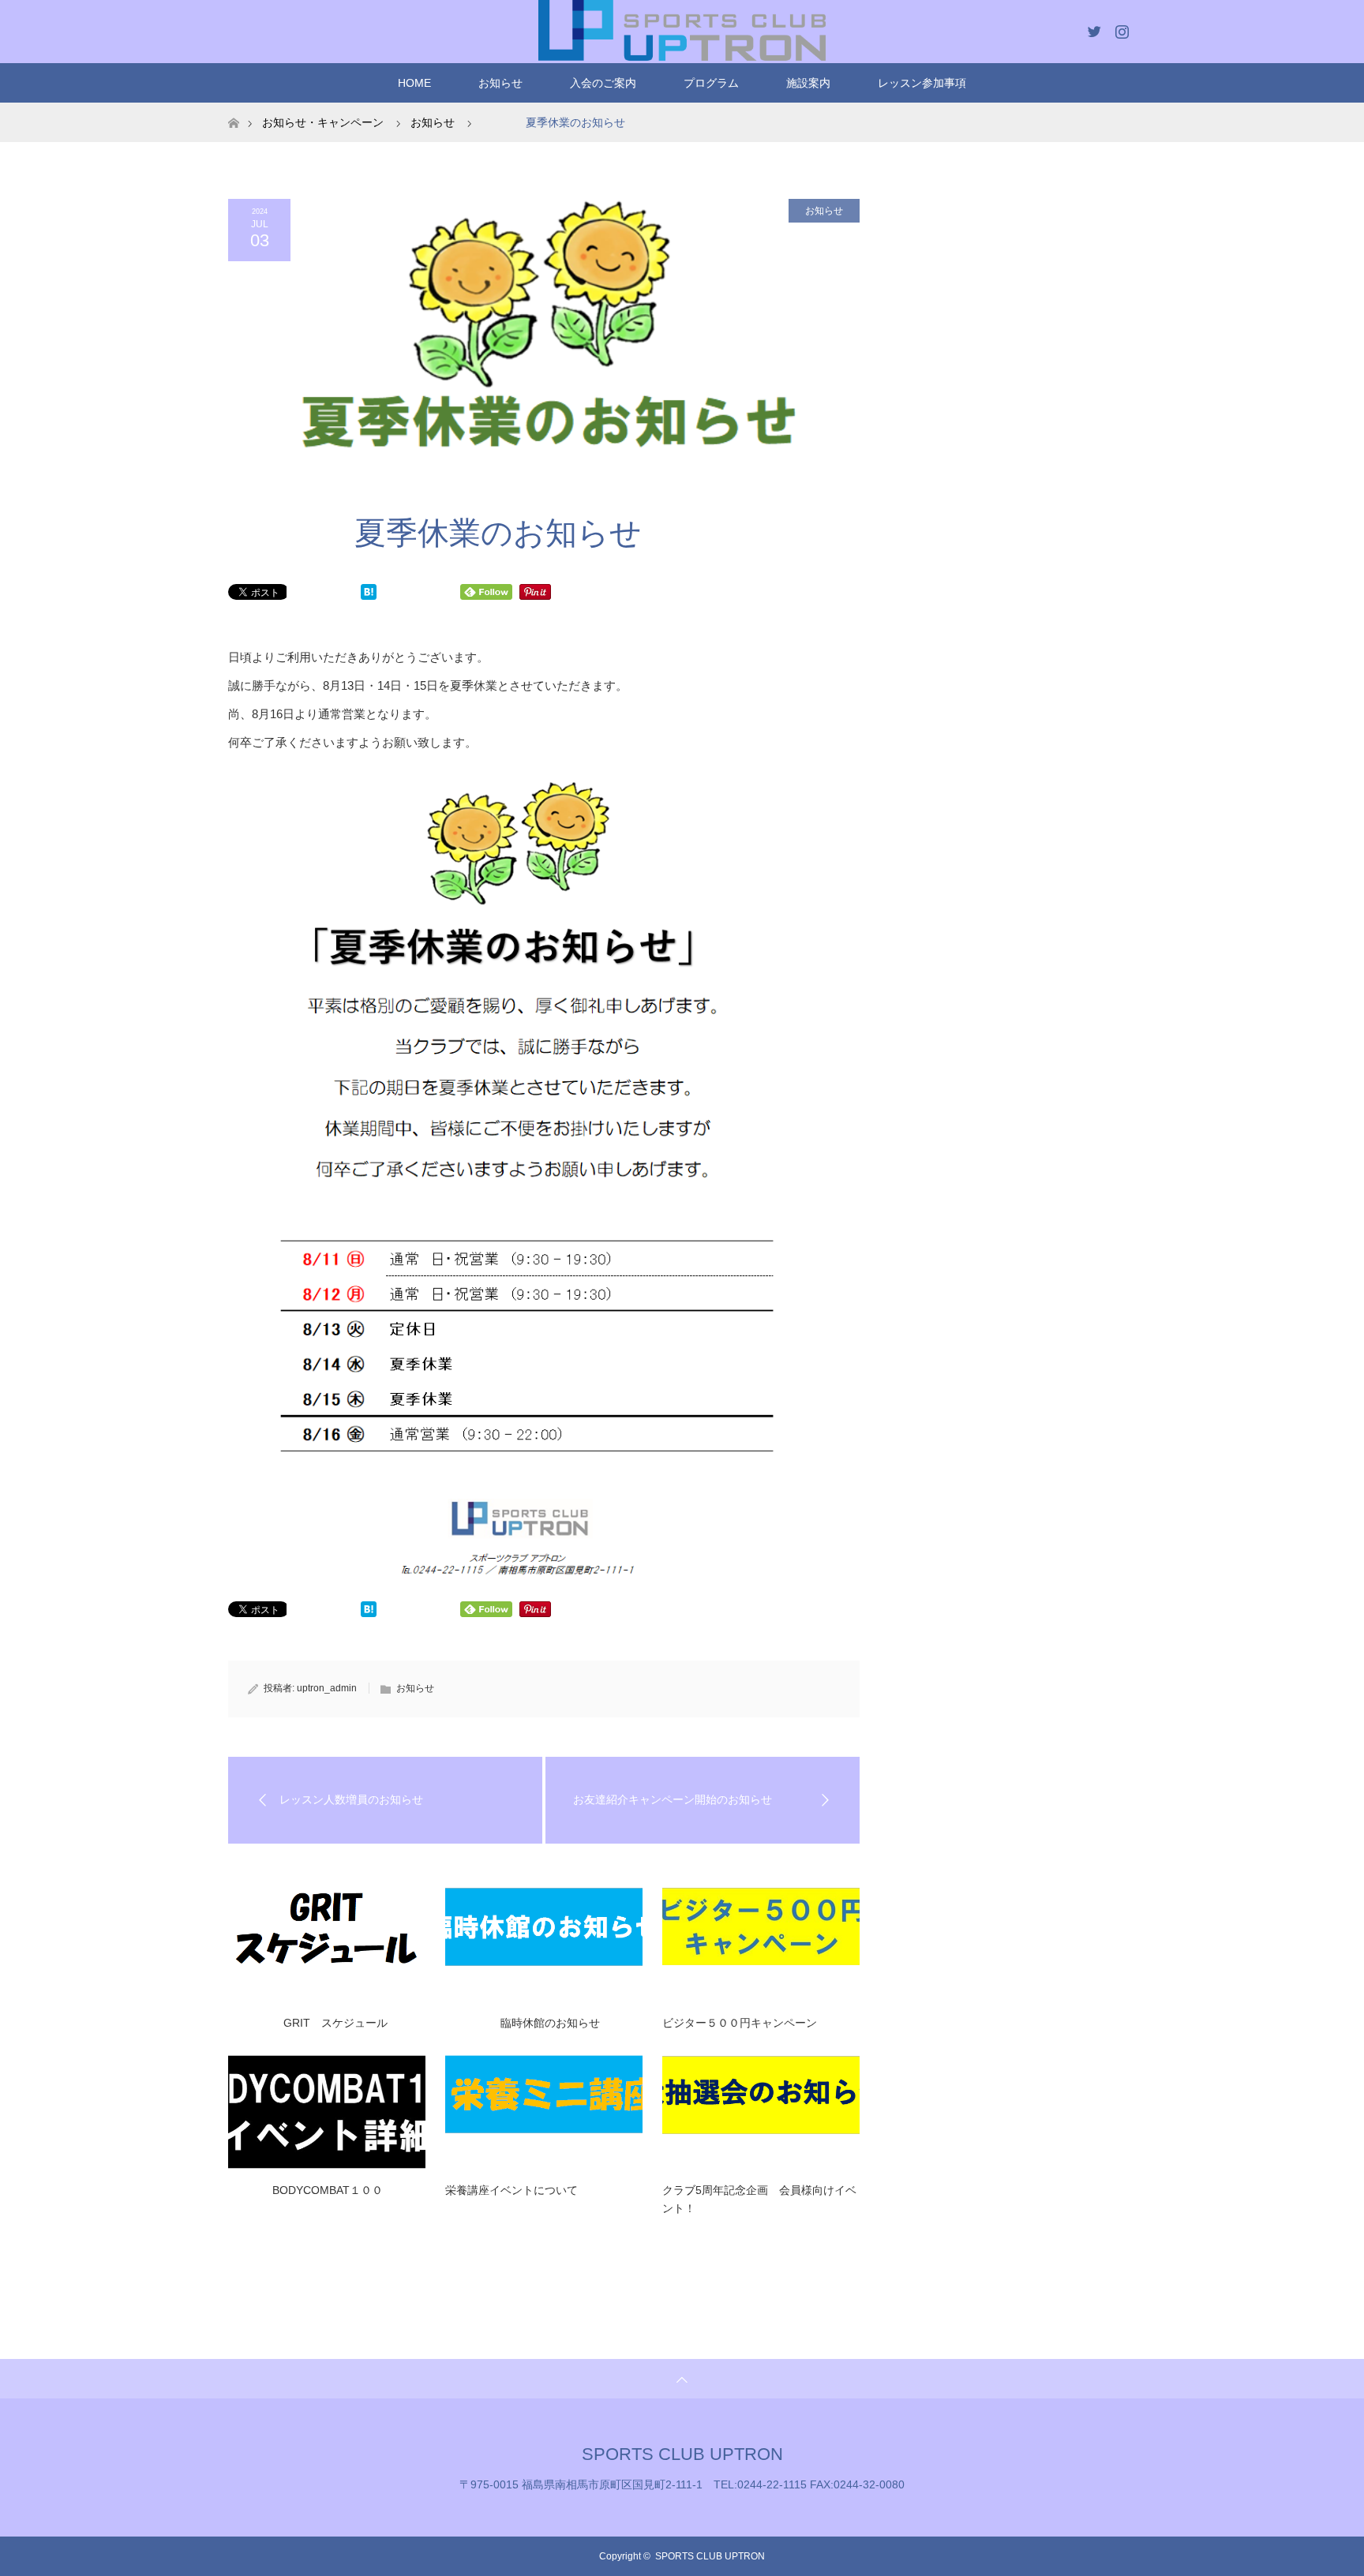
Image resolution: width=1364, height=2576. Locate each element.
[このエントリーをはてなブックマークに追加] (369, 595)
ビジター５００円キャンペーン (740, 2023)
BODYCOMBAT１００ (305, 2190)
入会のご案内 (603, 83)
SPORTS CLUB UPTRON (682, 2454)
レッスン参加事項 (922, 83)
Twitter (1092, 28)
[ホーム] (233, 109)
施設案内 (808, 83)
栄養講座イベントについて (511, 2190)
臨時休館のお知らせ (523, 2023)
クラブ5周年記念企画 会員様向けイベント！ (759, 2199)
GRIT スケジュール (308, 2023)
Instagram (1120, 28)
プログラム (711, 83)
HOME (414, 83)
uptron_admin (327, 1688)
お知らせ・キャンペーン (323, 122)
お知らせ (500, 83)
